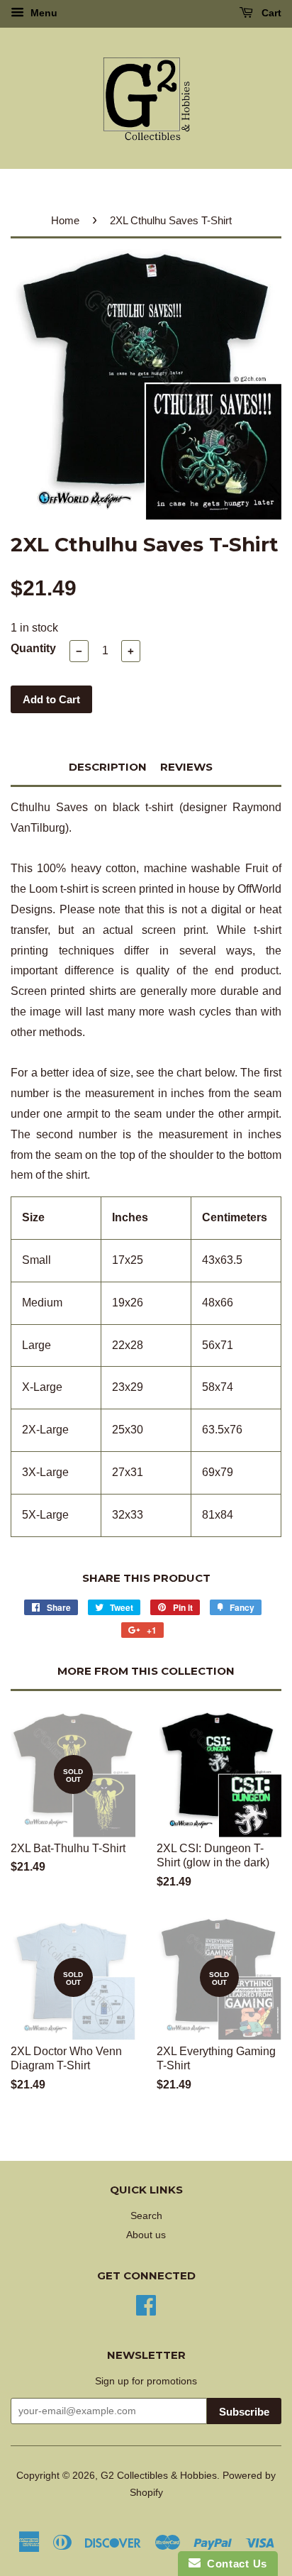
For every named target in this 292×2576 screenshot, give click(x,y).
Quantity (33, 648)
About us (146, 2235)
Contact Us (234, 2564)
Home (65, 220)
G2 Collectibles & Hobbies (159, 2476)
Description (108, 767)
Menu (43, 13)
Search (146, 2216)
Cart (270, 13)
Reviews (186, 767)
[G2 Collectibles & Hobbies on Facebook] (146, 2304)
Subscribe (244, 2412)
